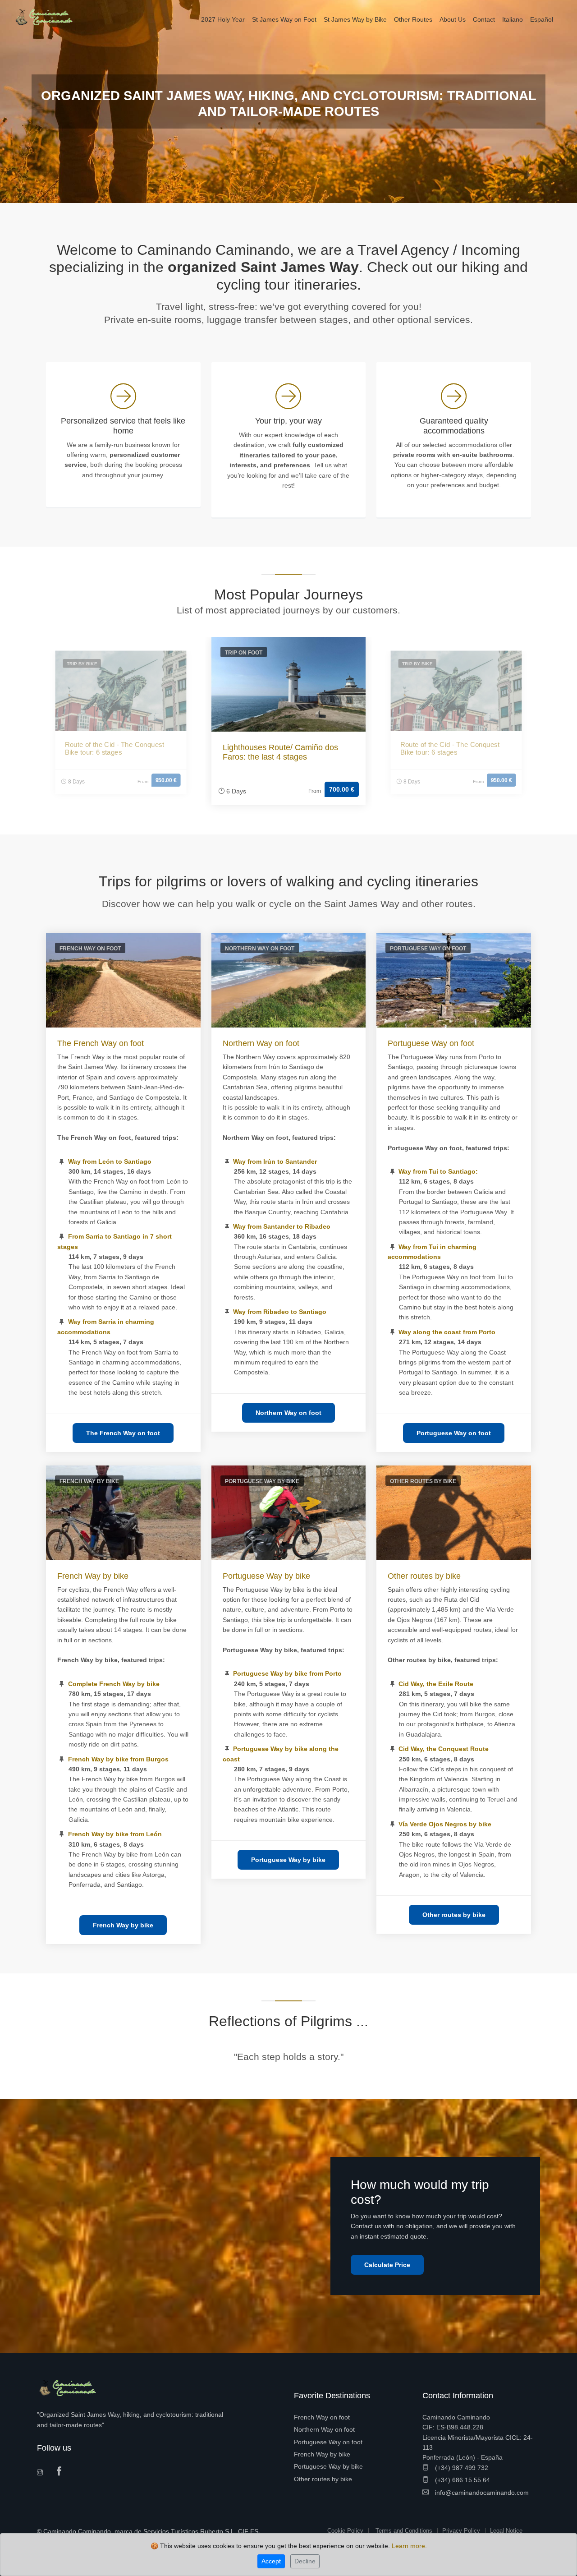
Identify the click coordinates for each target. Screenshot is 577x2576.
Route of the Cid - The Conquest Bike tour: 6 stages (114, 749)
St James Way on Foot (284, 19)
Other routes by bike (424, 1576)
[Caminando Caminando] (47, 17)
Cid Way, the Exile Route (436, 1684)
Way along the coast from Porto (447, 1332)
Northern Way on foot (261, 1043)
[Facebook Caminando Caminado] (61, 2472)
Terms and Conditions (404, 2531)
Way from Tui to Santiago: (438, 1171)
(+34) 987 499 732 (461, 2468)
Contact (484, 19)
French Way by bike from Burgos (118, 1759)
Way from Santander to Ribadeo (282, 1226)
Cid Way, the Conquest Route (444, 1749)
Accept (271, 2561)
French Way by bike (93, 1576)
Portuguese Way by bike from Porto (287, 1673)
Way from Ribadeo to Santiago (280, 1312)
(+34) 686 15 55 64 (462, 2480)
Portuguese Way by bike (266, 1576)
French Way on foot (322, 2417)
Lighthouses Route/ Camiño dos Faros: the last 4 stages (280, 752)
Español (542, 19)
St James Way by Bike (355, 19)
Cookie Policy (345, 2531)
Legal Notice (506, 2531)
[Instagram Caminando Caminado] (43, 2473)
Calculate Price (387, 2265)
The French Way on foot (101, 1043)
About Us (453, 19)
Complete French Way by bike (114, 1684)
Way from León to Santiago (110, 1161)
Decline (305, 2561)
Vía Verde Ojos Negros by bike (445, 1824)
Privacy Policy (461, 2531)
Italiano (513, 19)
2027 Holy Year (223, 19)
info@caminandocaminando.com (481, 2493)
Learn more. (409, 2546)
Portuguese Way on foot (431, 1043)
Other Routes (413, 19)
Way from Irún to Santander (275, 1161)
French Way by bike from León (115, 1834)
